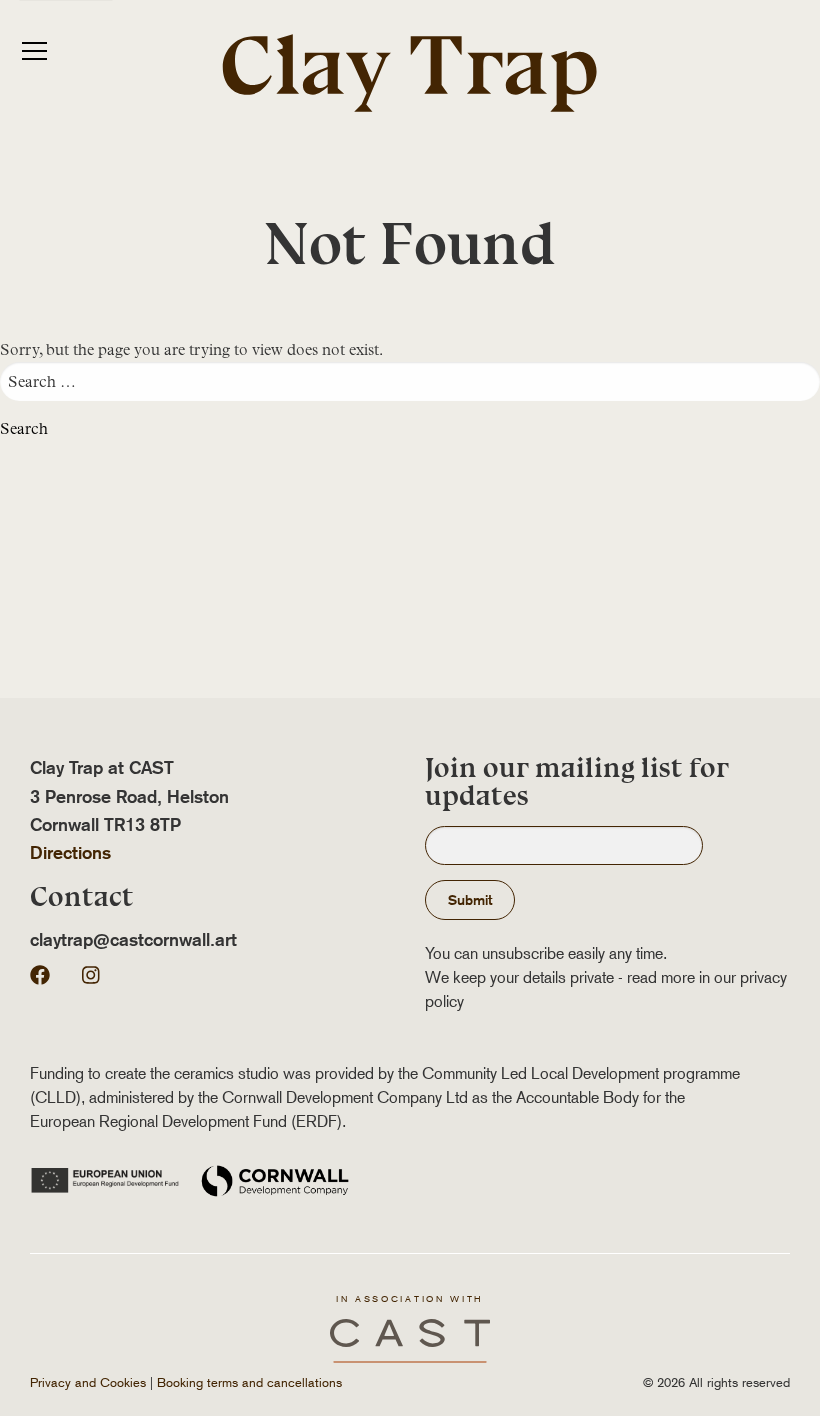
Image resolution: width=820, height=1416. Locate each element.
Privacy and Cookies (88, 1382)
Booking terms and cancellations (249, 1382)
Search (24, 429)
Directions (70, 852)
